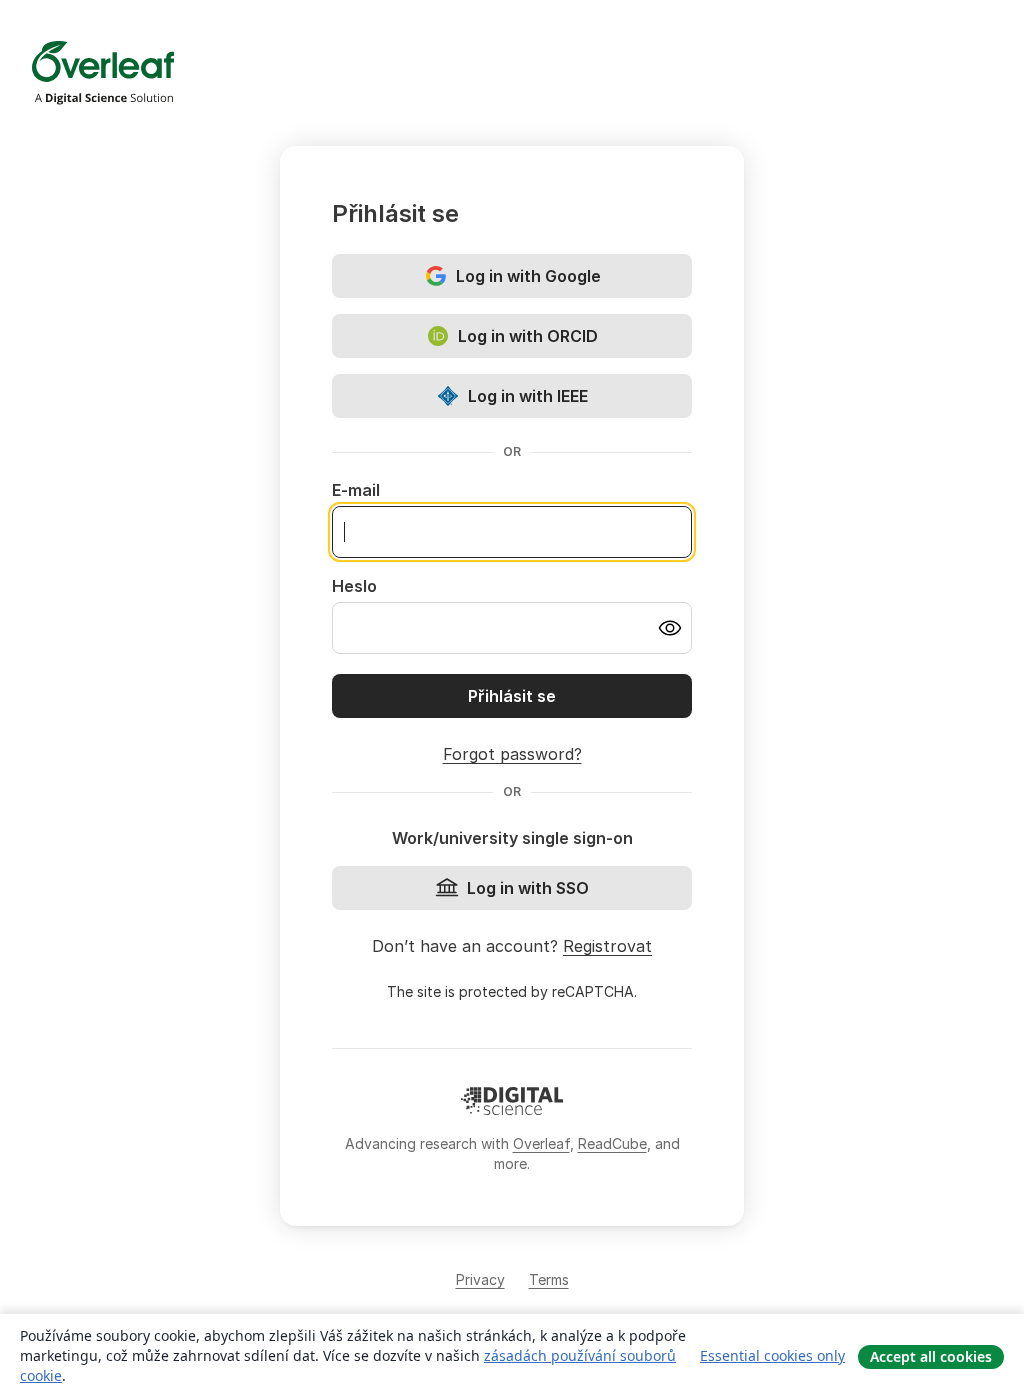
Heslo (354, 586)
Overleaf (541, 1143)
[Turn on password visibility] (670, 628)
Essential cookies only (772, 1355)
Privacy (480, 1279)
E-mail (356, 490)
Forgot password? (512, 754)
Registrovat (607, 946)
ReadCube (612, 1143)
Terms (549, 1279)
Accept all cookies (931, 1356)
